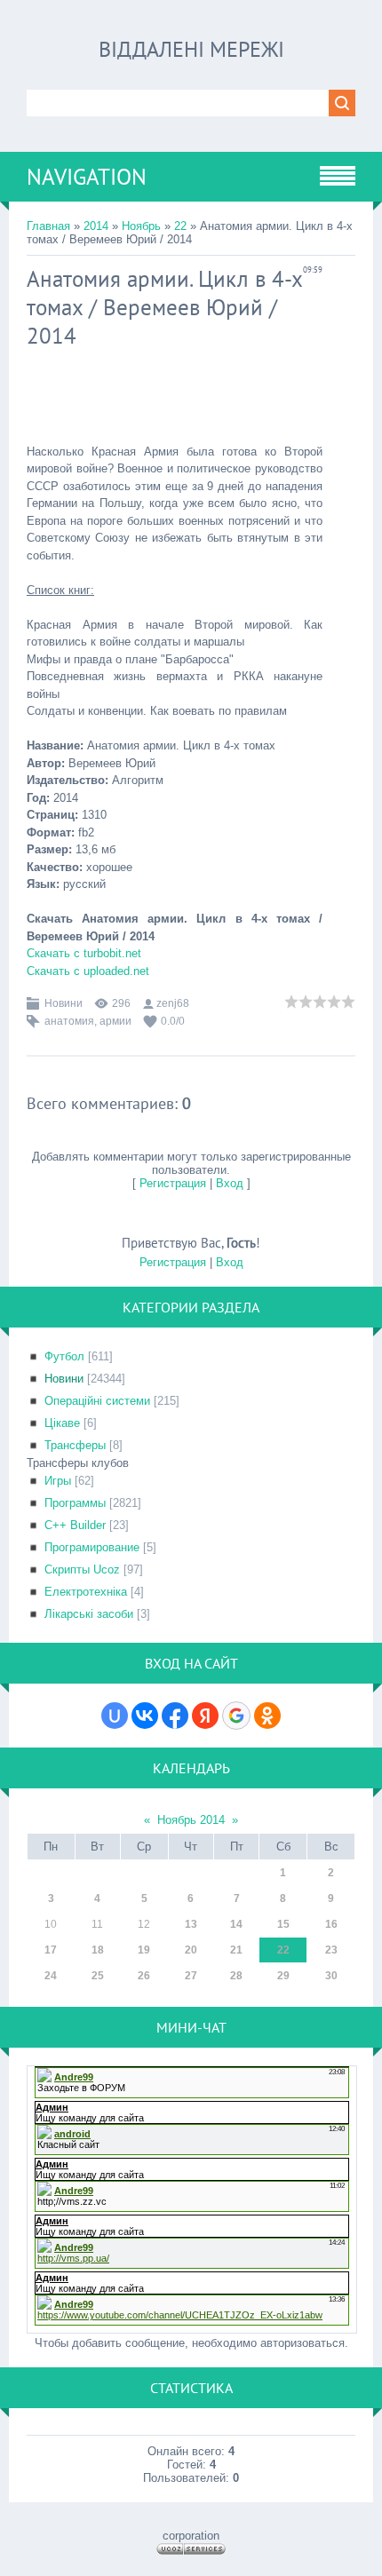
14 (236, 1924)
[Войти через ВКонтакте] (145, 1716)
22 (180, 226)
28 (236, 1976)
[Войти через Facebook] (175, 1716)
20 (191, 1950)
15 (283, 1924)
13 (191, 1924)
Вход (230, 1183)
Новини (64, 1003)
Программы (75, 1503)
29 (283, 1976)
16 (331, 1924)
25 (98, 1976)
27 (191, 1976)
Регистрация (173, 1183)
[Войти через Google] (236, 1716)
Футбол (64, 1356)
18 (98, 1950)
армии (115, 1021)
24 (51, 1976)
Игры (58, 1481)
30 (331, 1976)
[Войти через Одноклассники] (267, 1716)
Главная (48, 226)
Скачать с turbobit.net (84, 953)
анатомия (69, 1021)
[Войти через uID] (115, 1716)
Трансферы (75, 1445)
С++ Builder (75, 1525)
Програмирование (92, 1547)
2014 (96, 226)
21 (236, 1950)
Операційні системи (97, 1401)
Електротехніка (86, 1592)
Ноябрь (141, 226)
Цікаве (62, 1423)
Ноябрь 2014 (191, 1820)
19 (144, 1950)
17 (51, 1950)
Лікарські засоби (89, 1614)
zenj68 (173, 1003)
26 (144, 1976)
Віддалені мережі (191, 49)
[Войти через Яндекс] (205, 1716)
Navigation (87, 177)
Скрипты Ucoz (82, 1569)
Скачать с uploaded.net (88, 971)
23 (331, 1950)
